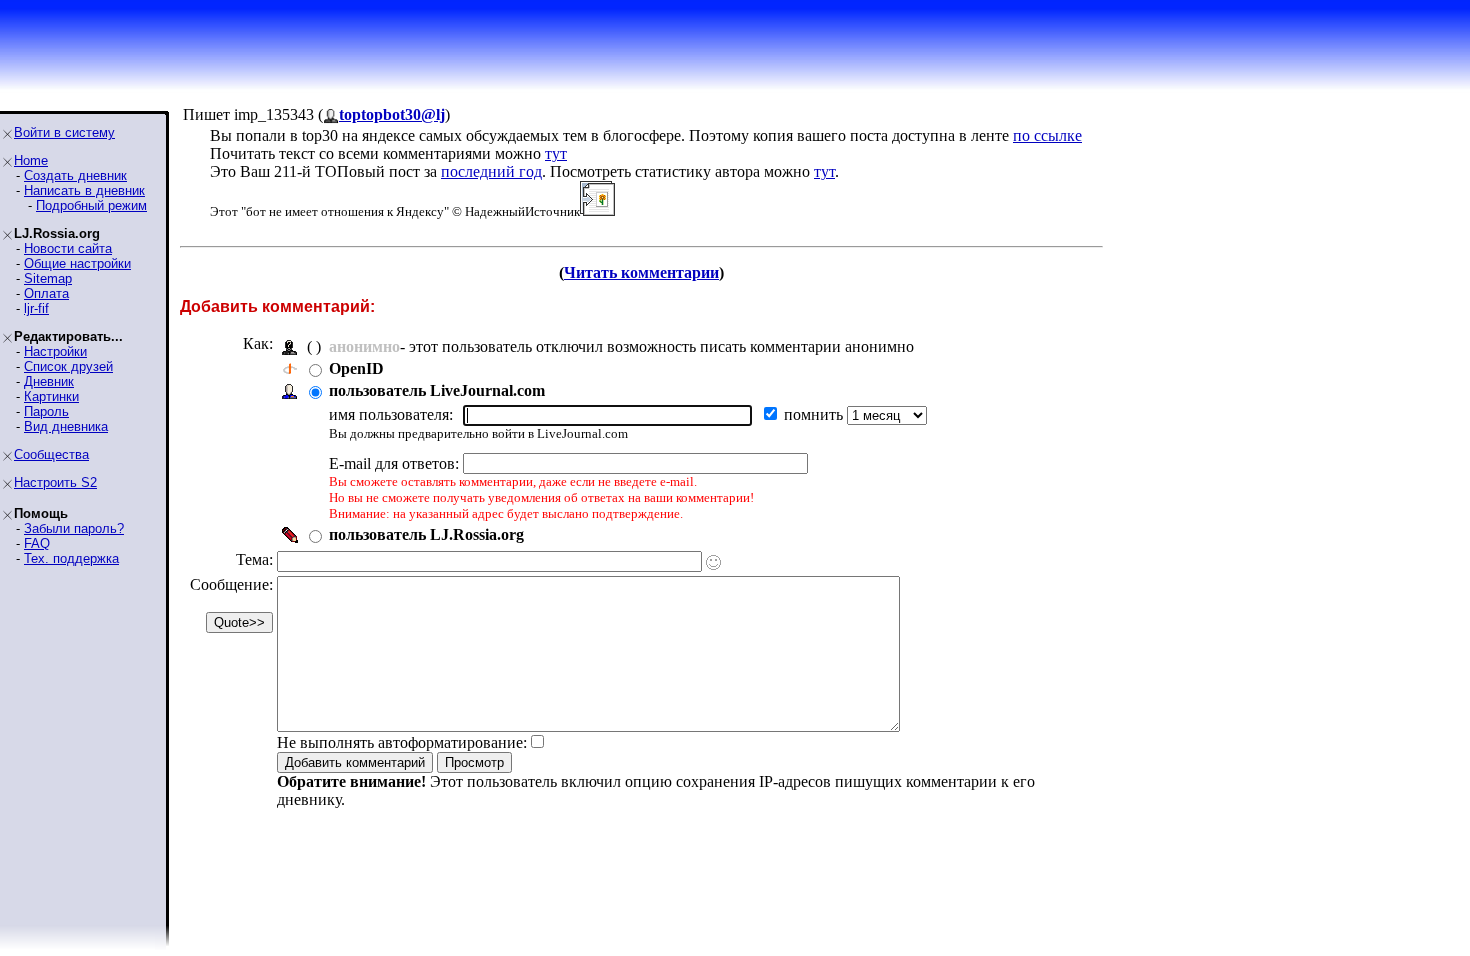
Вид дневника (66, 426)
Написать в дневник (84, 190)
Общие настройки (77, 263)
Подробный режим (91, 205)
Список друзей (68, 366)
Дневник (49, 381)
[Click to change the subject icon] (713, 562)
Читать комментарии (641, 272)
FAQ (37, 543)
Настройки (55, 351)
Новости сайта (68, 248)
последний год (491, 171)
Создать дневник (75, 175)
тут (556, 153)
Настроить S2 (55, 482)
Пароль (46, 411)
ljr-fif (36, 308)
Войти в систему (64, 132)
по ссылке (1047, 135)
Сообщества (51, 454)
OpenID (356, 368)
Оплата (46, 293)
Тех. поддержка (71, 558)
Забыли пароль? (74, 528)
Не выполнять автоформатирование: (402, 742)
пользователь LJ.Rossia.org (426, 534)
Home (31, 160)
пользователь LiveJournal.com (437, 390)
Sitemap (48, 278)
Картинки (51, 396)
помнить (815, 414)
